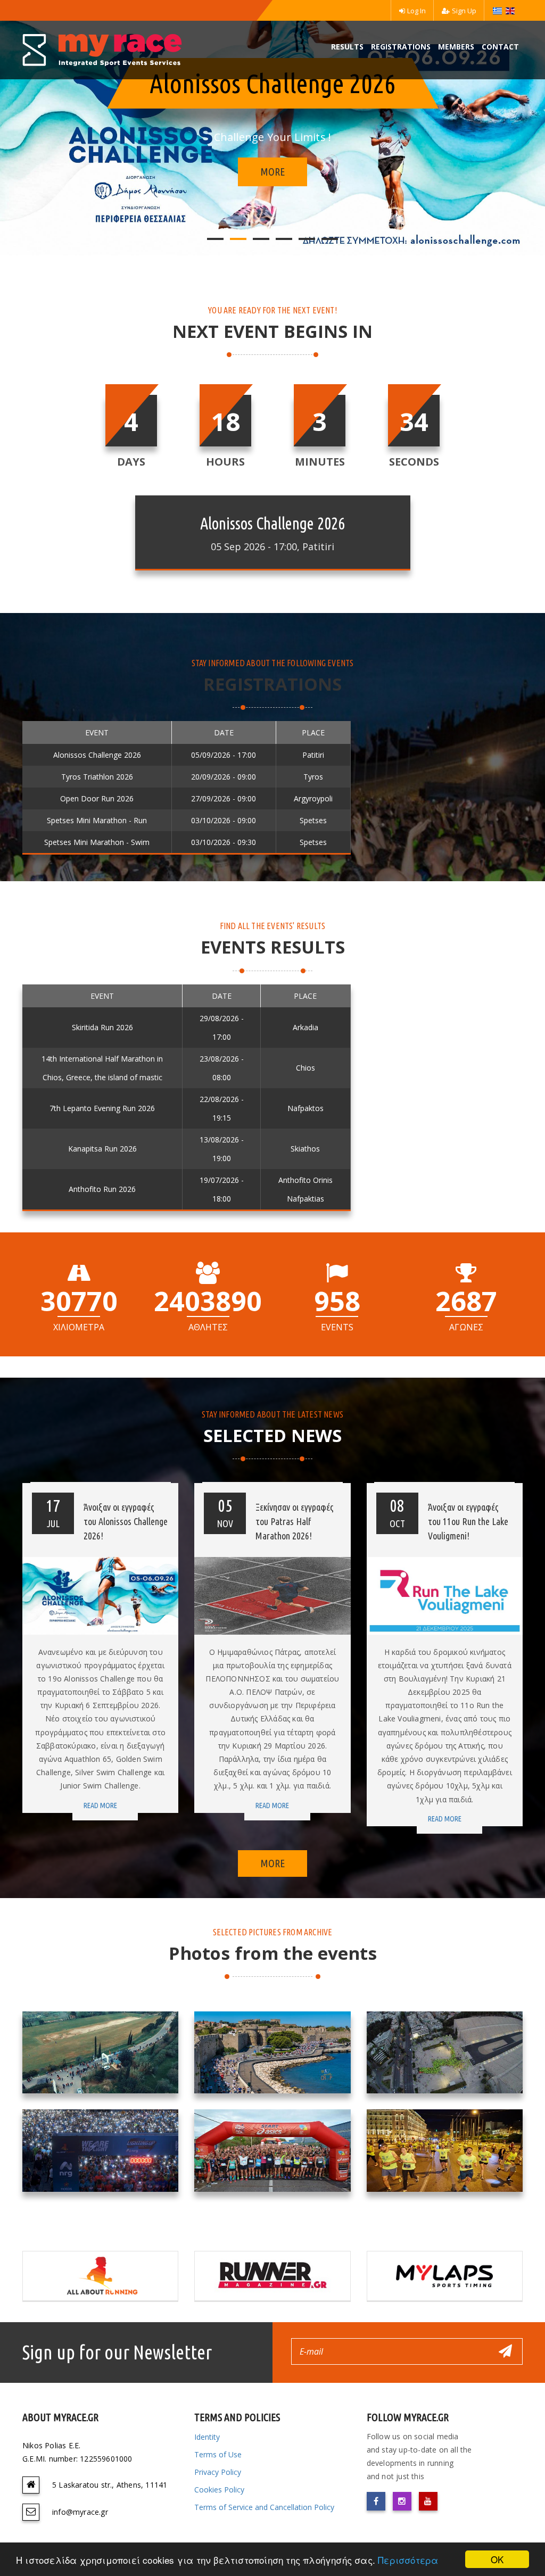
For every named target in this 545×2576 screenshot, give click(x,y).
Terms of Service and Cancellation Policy (264, 2507)
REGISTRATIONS (401, 47)
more (272, 172)
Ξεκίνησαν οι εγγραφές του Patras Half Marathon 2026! (295, 1521)
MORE (272, 1863)
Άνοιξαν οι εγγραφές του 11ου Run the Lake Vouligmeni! (468, 1521)
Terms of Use (218, 2454)
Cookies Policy (219, 2490)
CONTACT (500, 47)
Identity (207, 2437)
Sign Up (464, 11)
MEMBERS (456, 47)
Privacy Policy (218, 2472)
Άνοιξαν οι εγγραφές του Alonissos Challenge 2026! (126, 1521)
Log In (416, 11)
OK (497, 2559)
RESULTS (347, 47)
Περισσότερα (408, 2560)
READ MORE (100, 1805)
